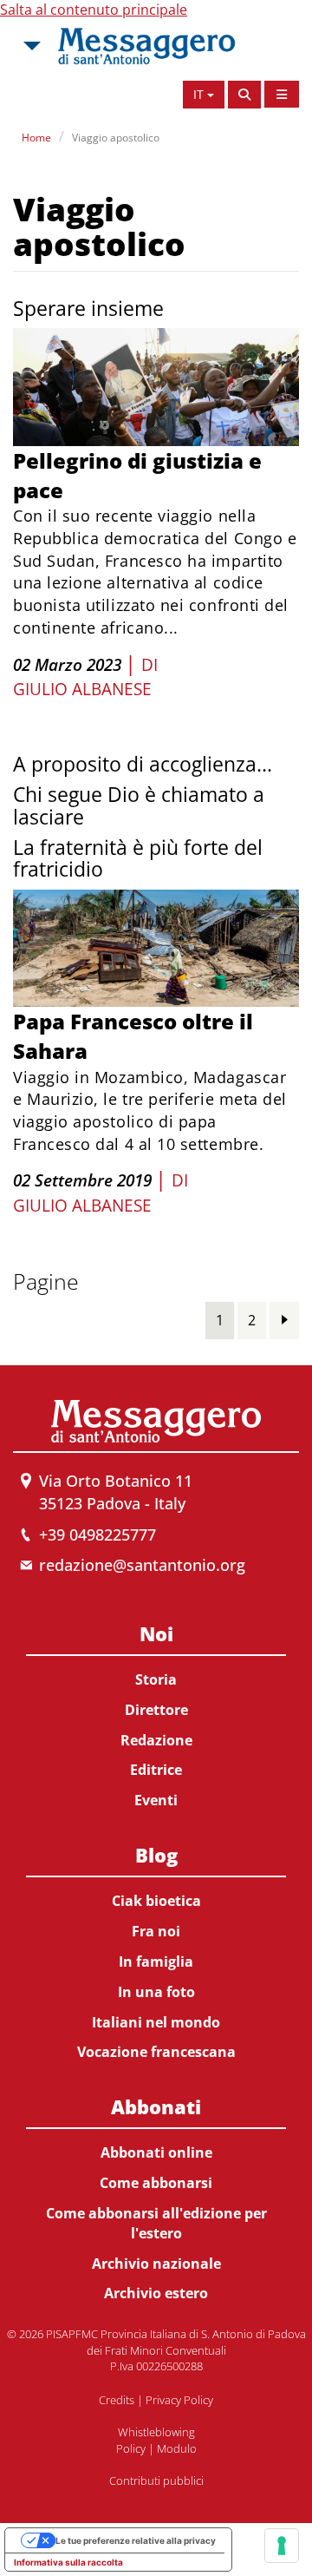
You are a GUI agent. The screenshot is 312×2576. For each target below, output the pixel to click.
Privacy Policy (179, 2400)
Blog (156, 1855)
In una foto (156, 1992)
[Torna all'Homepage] (146, 46)
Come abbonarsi (156, 2183)
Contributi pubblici (156, 2481)
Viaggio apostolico (116, 138)
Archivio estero (156, 2293)
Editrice (156, 1770)
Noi (156, 1633)
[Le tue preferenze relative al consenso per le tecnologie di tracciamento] (282, 2546)
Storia (156, 1679)
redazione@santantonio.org (142, 1565)
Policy (131, 2448)
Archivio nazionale (156, 2264)
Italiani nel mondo (156, 2022)
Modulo (177, 2448)
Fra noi (156, 1931)
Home (36, 138)
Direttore (156, 1710)
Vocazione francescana (156, 2052)
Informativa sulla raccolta (68, 2562)
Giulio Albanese (82, 689)
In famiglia (156, 1962)
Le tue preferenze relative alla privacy (136, 2540)
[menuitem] (156, 1714)
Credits (117, 2400)
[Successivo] (284, 1320)
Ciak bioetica (156, 1901)
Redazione (156, 1740)
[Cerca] (244, 95)
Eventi (156, 1800)
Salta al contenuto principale (94, 10)
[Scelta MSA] (30, 46)
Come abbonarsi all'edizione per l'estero (156, 2223)
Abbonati (156, 2106)
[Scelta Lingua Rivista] (282, 94)
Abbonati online (156, 2152)
